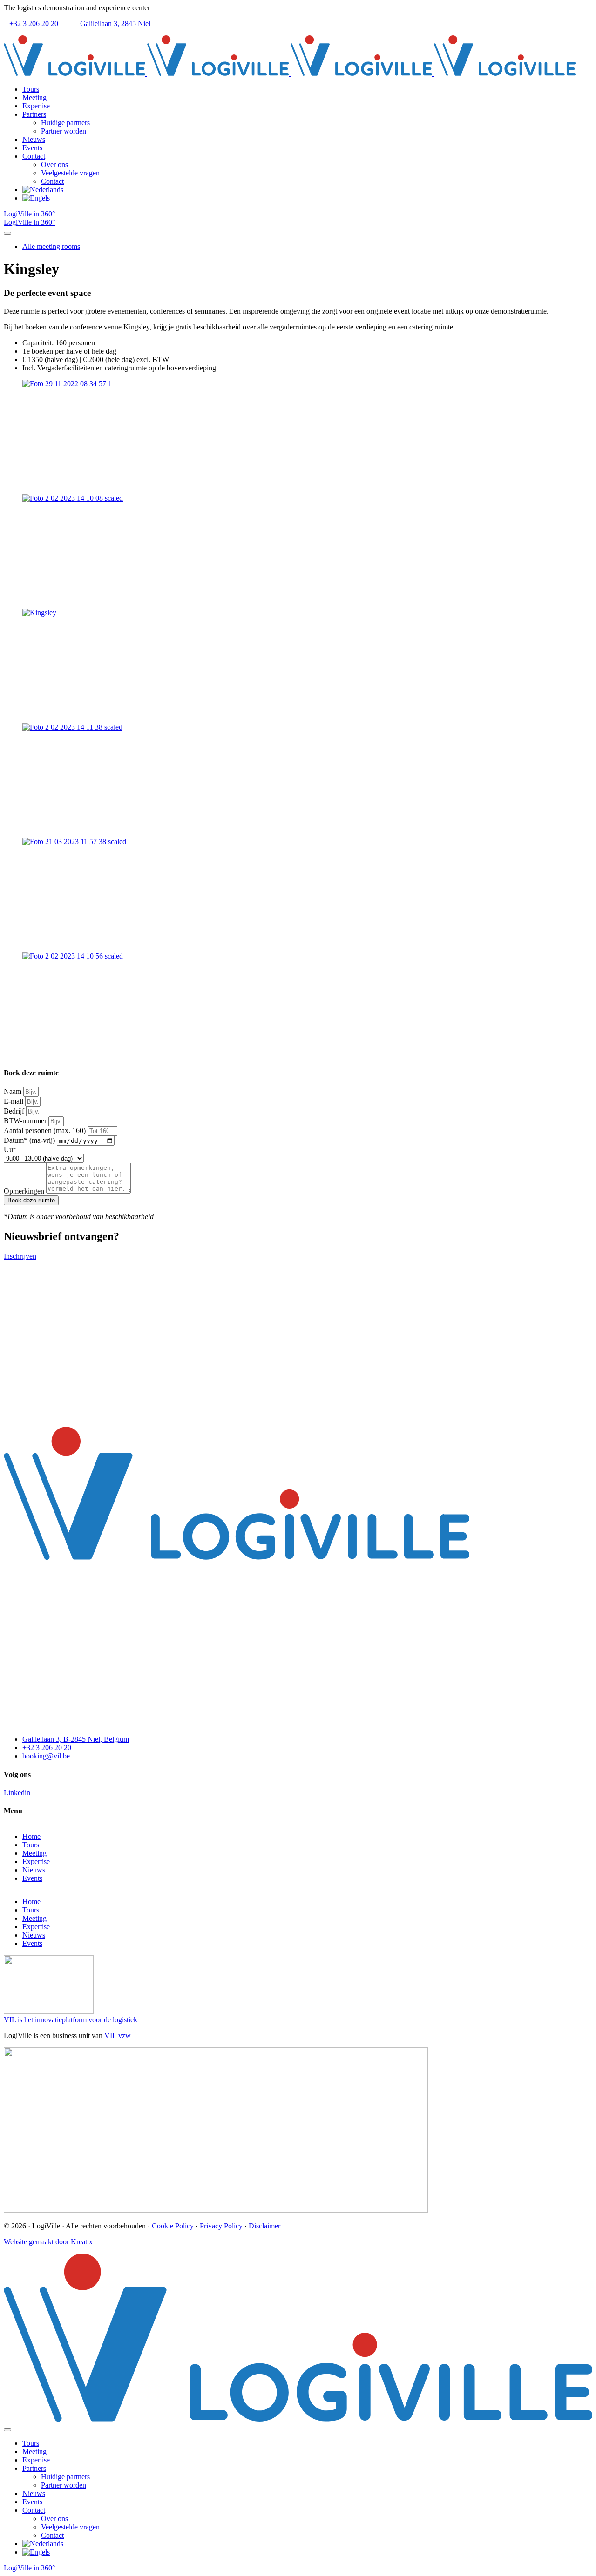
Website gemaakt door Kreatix (48, 2242)
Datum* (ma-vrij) (30, 1140)
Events (32, 1878)
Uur (10, 1150)
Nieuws (34, 1870)
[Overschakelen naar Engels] (307, 198)
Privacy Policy (221, 2226)
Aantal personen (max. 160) (46, 1130)
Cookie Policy (173, 2226)
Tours (31, 1845)
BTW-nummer (26, 1121)
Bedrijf (15, 1111)
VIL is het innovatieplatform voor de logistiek (71, 2020)
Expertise (36, 1862)
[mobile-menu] (7, 233)
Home (31, 1836)
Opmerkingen (25, 1191)
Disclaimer (264, 2226)
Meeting (34, 1853)
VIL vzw (118, 2036)
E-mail (14, 1101)
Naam (14, 1091)
